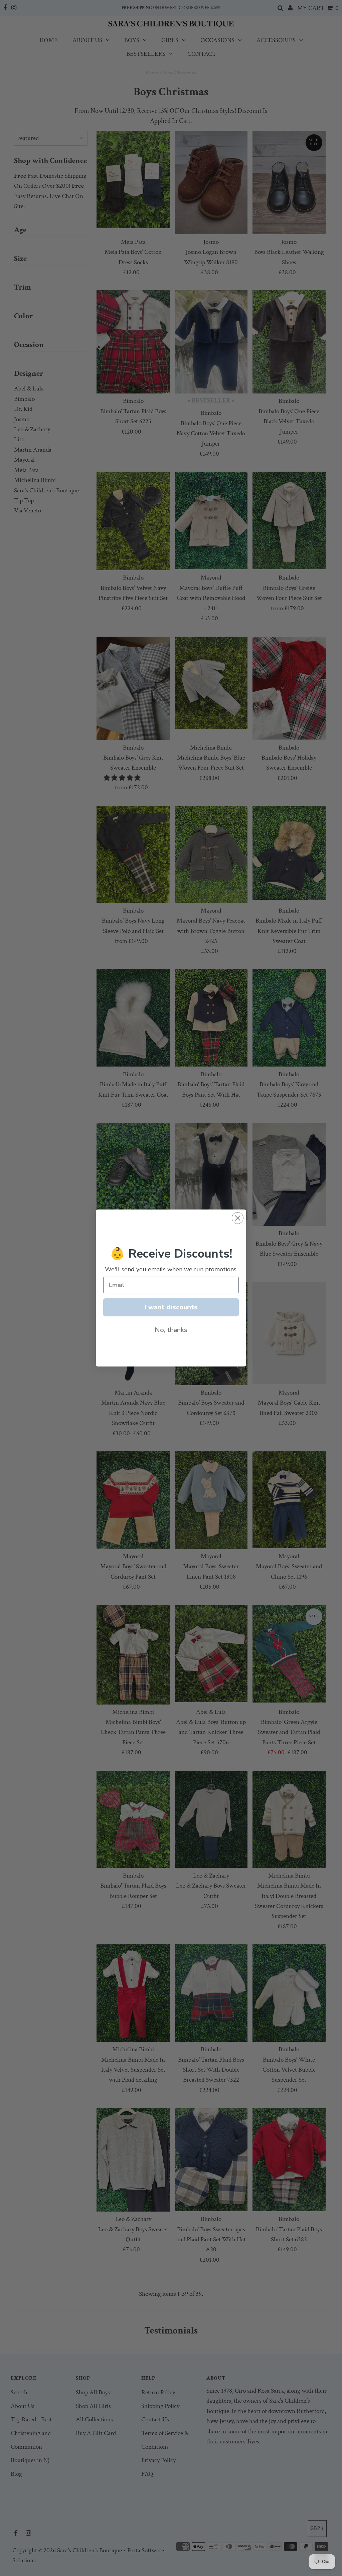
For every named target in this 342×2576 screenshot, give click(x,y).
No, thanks (171, 1330)
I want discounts (171, 1307)
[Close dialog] (238, 1218)
